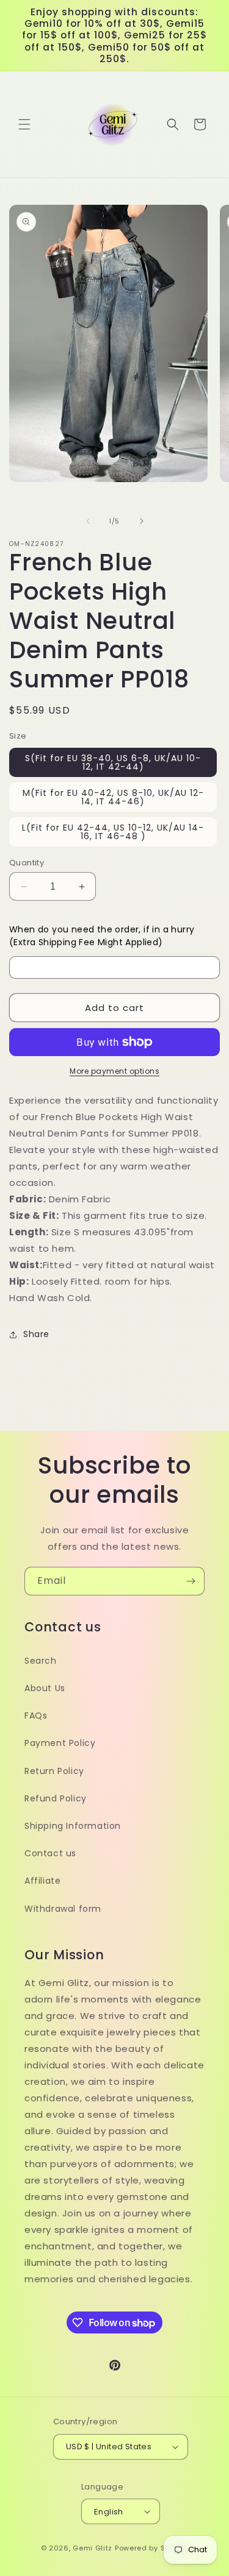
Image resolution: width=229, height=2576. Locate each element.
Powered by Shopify (152, 2548)
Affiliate (42, 1881)
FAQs (36, 1716)
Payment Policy (60, 1743)
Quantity (27, 863)
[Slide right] (142, 521)
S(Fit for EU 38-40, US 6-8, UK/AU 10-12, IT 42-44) (113, 762)
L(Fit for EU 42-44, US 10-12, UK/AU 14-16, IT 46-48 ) (113, 832)
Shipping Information (73, 1826)
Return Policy (54, 1771)
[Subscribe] (191, 1581)
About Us (45, 1688)
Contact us (50, 1853)
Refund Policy (56, 1798)
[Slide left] (88, 521)
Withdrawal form (63, 1909)
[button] (24, 124)
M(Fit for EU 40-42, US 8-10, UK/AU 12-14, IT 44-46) (113, 797)
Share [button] (36, 1334)
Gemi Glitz (93, 2548)
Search (41, 1661)
